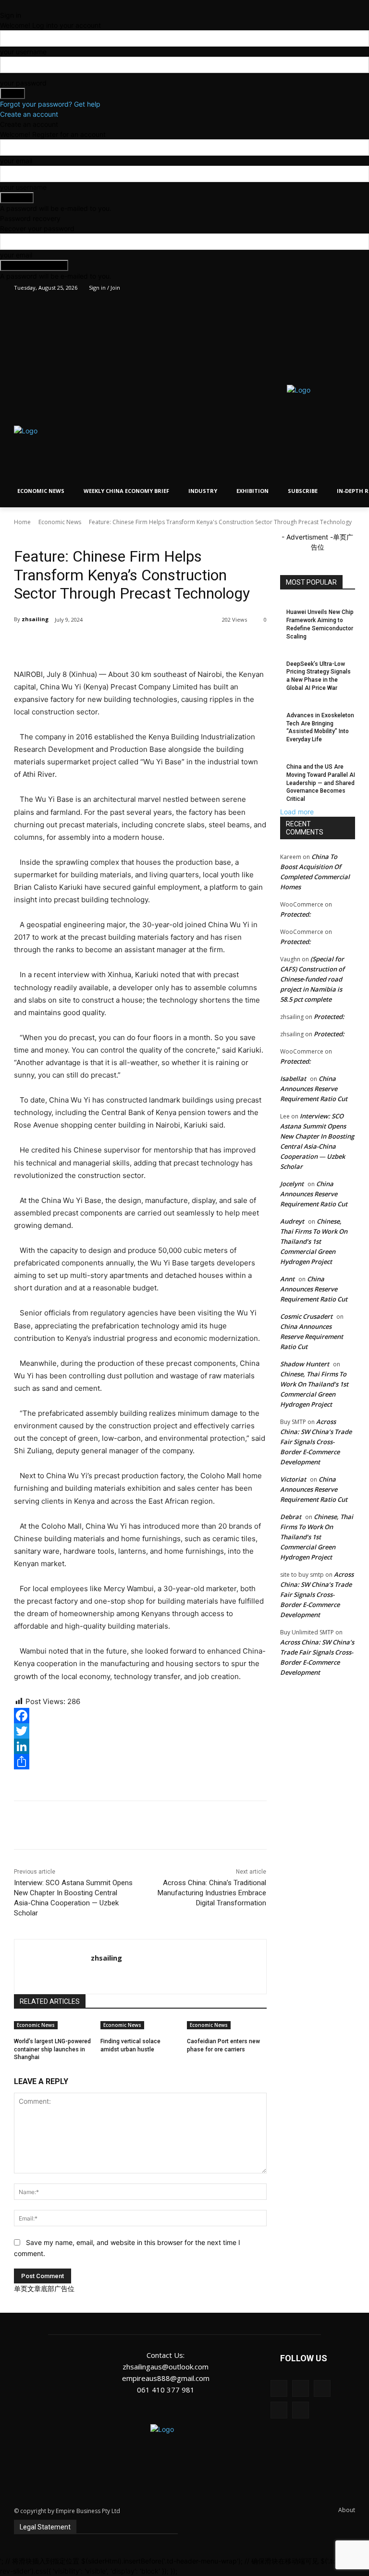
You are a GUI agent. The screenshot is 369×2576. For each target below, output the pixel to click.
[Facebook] (296, 288)
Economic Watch (77, 536)
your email (16, 161)
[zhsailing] (53, 1967)
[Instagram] (310, 288)
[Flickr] (322, 2388)
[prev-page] (100, 2062)
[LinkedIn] (140, 1746)
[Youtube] (350, 288)
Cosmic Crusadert (306, 1316)
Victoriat (293, 1479)
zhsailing (35, 619)
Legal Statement (45, 2527)
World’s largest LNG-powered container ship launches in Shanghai (52, 2049)
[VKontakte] (301, 2410)
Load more (297, 812)
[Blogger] (279, 2388)
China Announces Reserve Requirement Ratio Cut (314, 1089)
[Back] (3, 5)
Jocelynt (292, 1184)
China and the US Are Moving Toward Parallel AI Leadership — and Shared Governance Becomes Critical (321, 783)
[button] (155, 437)
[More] (172, 644)
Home (22, 522)
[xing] (94, 1975)
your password (23, 83)
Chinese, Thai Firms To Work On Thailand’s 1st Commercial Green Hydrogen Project (314, 1241)
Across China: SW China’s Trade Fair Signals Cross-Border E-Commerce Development (316, 1442)
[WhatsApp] (149, 644)
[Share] (140, 1762)
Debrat (291, 1517)
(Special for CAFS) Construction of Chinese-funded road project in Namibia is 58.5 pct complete (312, 979)
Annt (287, 1279)
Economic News (60, 522)
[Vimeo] (336, 288)
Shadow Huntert (305, 1364)
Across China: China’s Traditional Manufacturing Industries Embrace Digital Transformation (212, 1893)
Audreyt (292, 1221)
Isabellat (293, 1079)
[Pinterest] (127, 644)
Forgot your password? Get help (50, 104)
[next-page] (105, 2062)
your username (23, 52)
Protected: (295, 914)
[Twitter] (323, 288)
